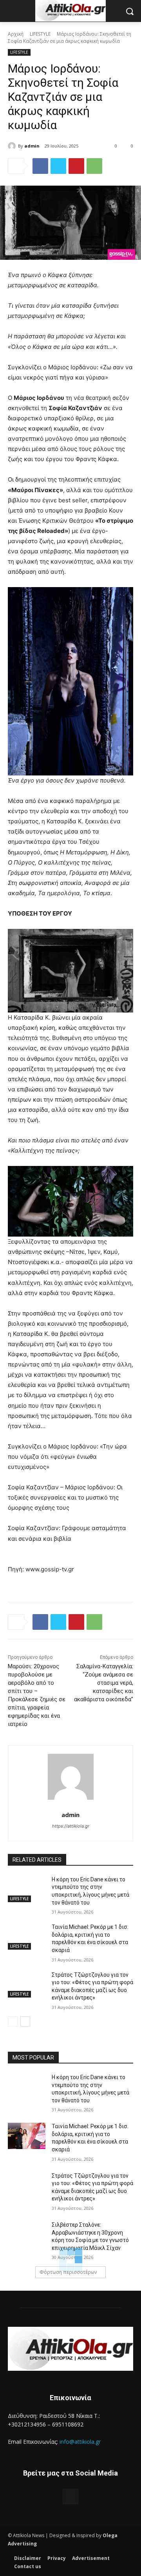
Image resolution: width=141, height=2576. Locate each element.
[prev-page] (13, 2021)
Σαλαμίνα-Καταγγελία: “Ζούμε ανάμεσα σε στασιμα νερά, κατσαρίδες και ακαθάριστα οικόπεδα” (104, 1683)
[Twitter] (58, 166)
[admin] (13, 146)
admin (32, 146)
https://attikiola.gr (71, 1826)
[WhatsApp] (94, 166)
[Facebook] (40, 166)
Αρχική (16, 34)
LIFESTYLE (40, 34)
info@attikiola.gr (80, 2442)
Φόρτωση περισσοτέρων (68, 2272)
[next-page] (25, 2021)
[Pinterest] (76, 166)
